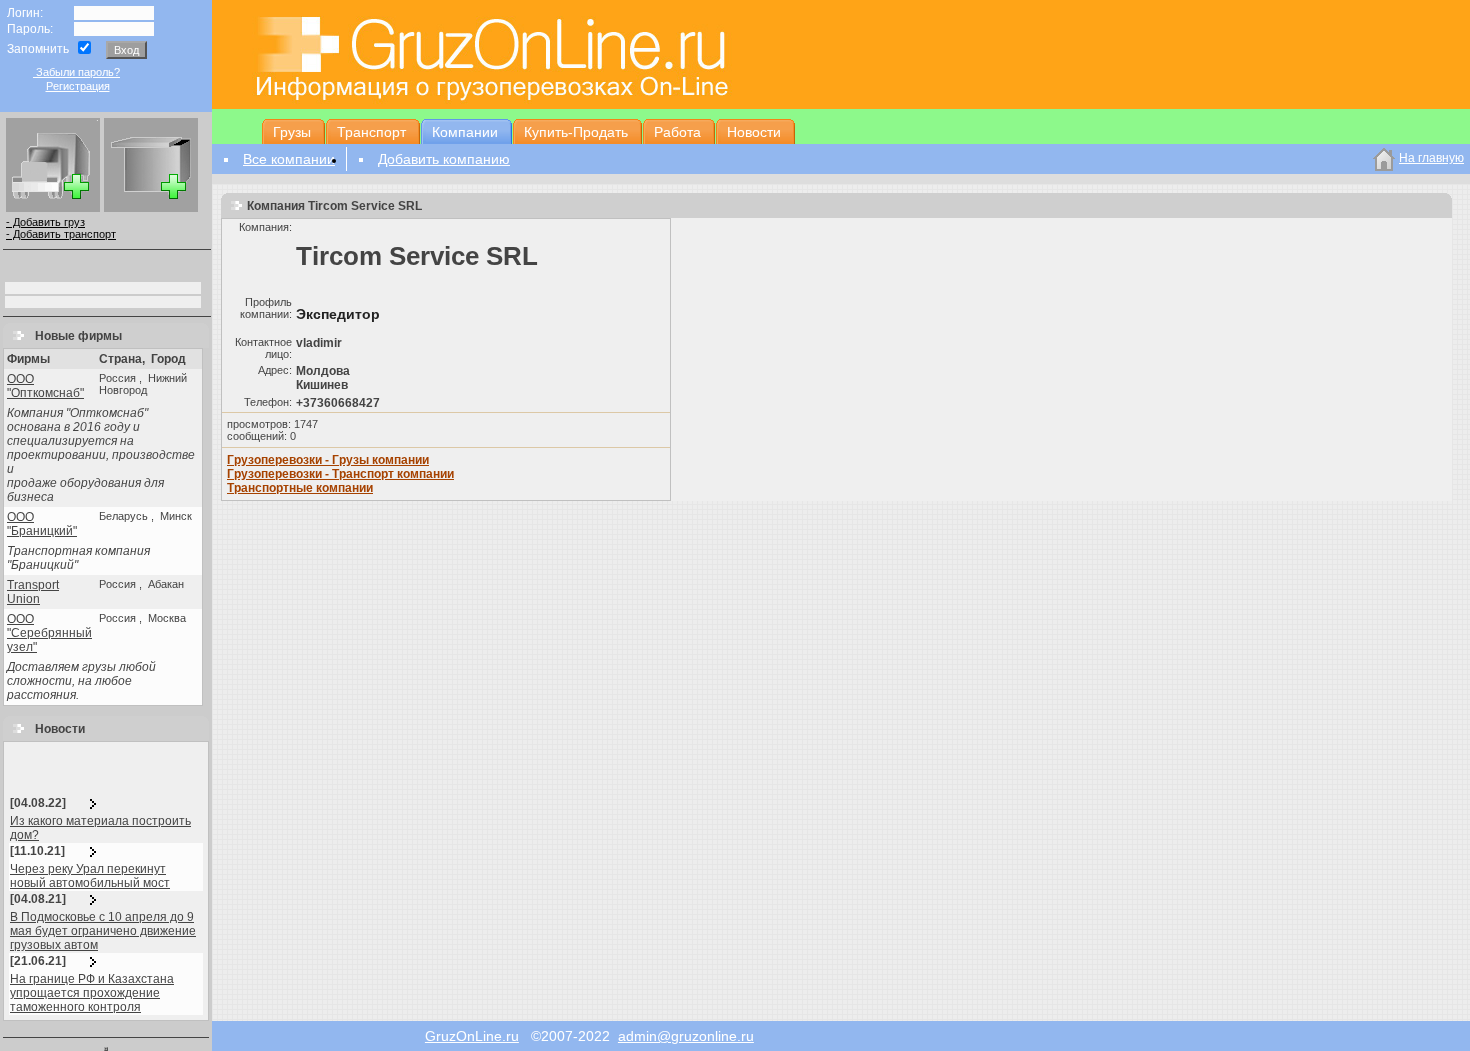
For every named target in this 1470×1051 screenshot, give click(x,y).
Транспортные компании (300, 488)
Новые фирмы (74, 336)
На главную (1431, 158)
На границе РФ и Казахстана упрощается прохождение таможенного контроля (92, 993)
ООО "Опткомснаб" (45, 386)
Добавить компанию (444, 159)
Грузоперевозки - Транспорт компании (340, 474)
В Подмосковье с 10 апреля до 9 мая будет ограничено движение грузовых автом (103, 931)
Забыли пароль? (76, 72)
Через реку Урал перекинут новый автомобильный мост (90, 876)
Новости (55, 729)
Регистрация (78, 86)
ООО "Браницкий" (42, 524)
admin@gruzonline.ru (686, 1036)
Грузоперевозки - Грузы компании (328, 460)
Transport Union (33, 592)
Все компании (289, 159)
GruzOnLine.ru (472, 1036)
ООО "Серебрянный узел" (49, 633)
